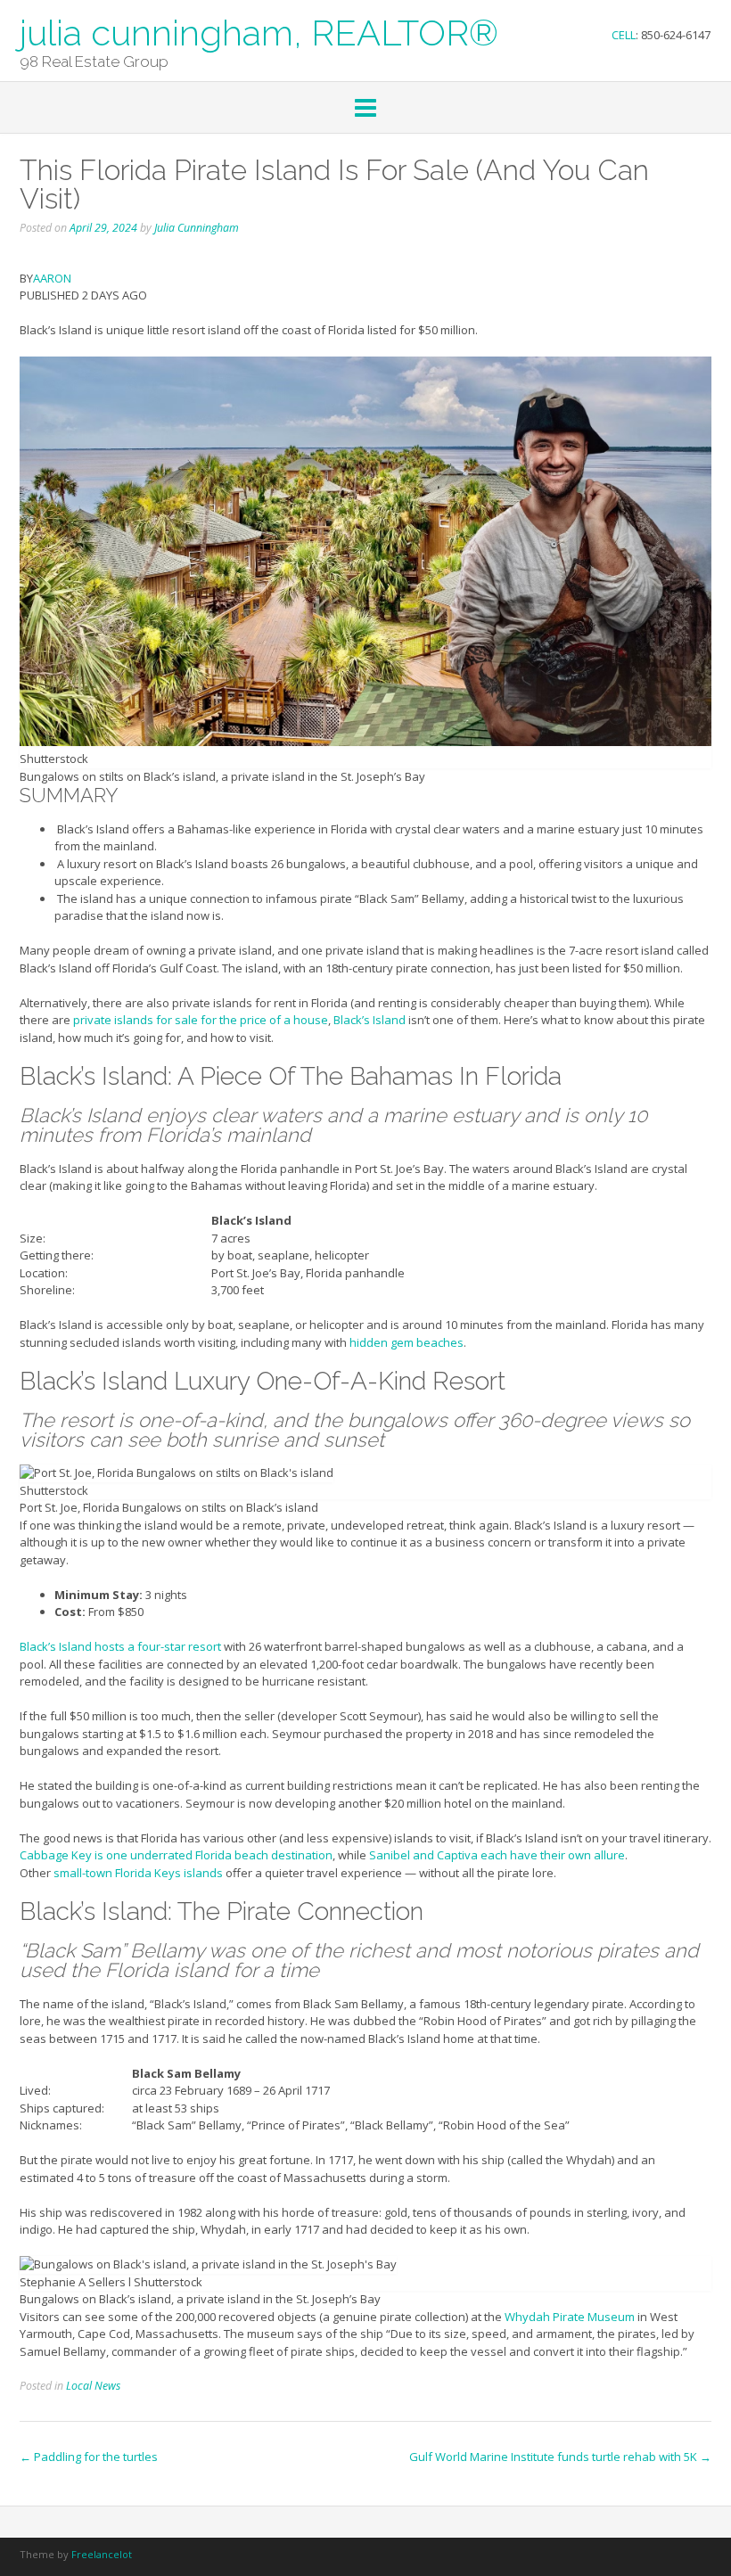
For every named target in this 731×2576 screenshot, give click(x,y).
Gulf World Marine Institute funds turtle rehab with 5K (560, 2457)
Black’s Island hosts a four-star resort (120, 1646)
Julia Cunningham (197, 228)
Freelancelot (102, 2554)
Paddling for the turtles (89, 2457)
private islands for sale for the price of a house (201, 1020)
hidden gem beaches (407, 1342)
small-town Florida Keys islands (138, 1873)
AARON (52, 278)
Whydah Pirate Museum (570, 2317)
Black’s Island (370, 1020)
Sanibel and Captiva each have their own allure (497, 1855)
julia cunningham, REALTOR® (259, 31)
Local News (93, 2386)
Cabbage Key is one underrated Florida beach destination (176, 1855)
